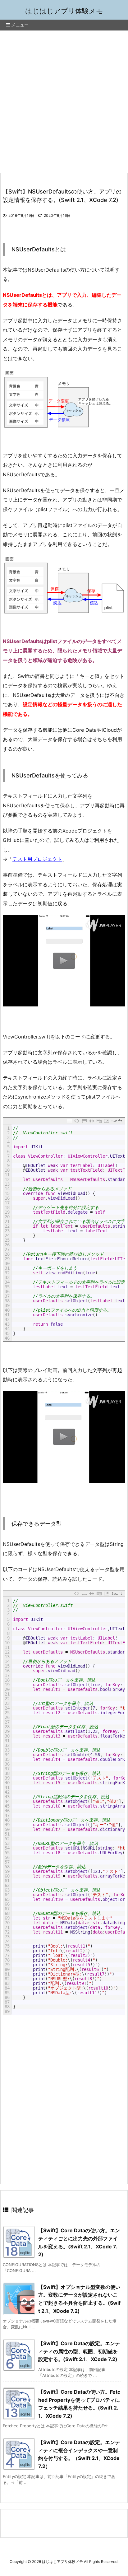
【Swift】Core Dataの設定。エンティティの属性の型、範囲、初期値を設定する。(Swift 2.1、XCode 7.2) (79, 2351)
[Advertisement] (64, 98)
